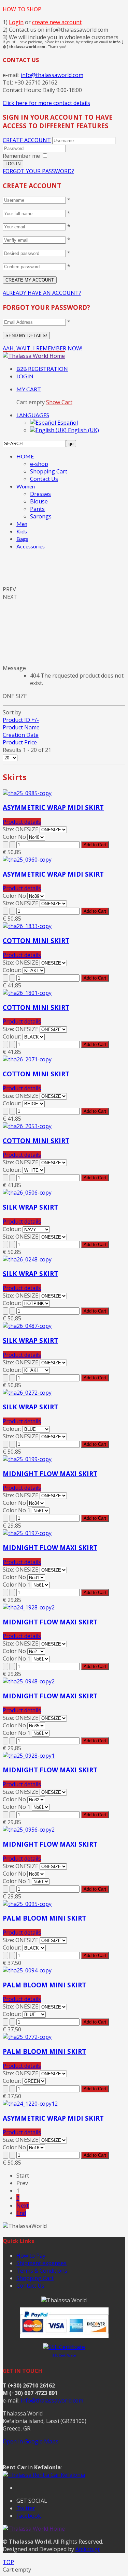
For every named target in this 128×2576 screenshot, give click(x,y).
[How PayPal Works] (64, 2336)
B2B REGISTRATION (42, 369)
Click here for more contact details (46, 103)
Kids (22, 531)
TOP (8, 2562)
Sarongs (41, 516)
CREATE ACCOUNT (27, 140)
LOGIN (25, 376)
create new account (57, 22)
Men (22, 524)
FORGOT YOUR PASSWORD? (38, 171)
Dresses (40, 494)
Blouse (39, 501)
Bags (22, 539)
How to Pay (31, 2256)
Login (16, 22)
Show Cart (59, 402)
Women (26, 486)
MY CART (29, 389)
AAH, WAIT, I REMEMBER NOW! (42, 348)
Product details (22, 822)
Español (67, 423)
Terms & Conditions (42, 2271)
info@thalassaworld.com (52, 75)
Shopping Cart (49, 471)
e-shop (39, 464)
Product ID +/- (21, 720)
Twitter (26, 2508)
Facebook (29, 2516)
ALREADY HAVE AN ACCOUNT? (42, 293)
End (21, 2213)
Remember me (21, 156)
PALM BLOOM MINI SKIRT (44, 1918)
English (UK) (83, 430)
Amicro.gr (88, 2549)
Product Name (21, 727)
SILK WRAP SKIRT (30, 1207)
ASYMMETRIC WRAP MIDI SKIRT (53, 807)
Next (23, 2206)
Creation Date (21, 735)
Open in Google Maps (31, 2441)
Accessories (31, 546)
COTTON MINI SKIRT (36, 941)
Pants (37, 509)
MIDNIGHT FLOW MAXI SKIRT (50, 1474)
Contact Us (44, 479)
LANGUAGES (33, 415)
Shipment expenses (41, 2263)
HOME (25, 456)
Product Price (20, 742)
